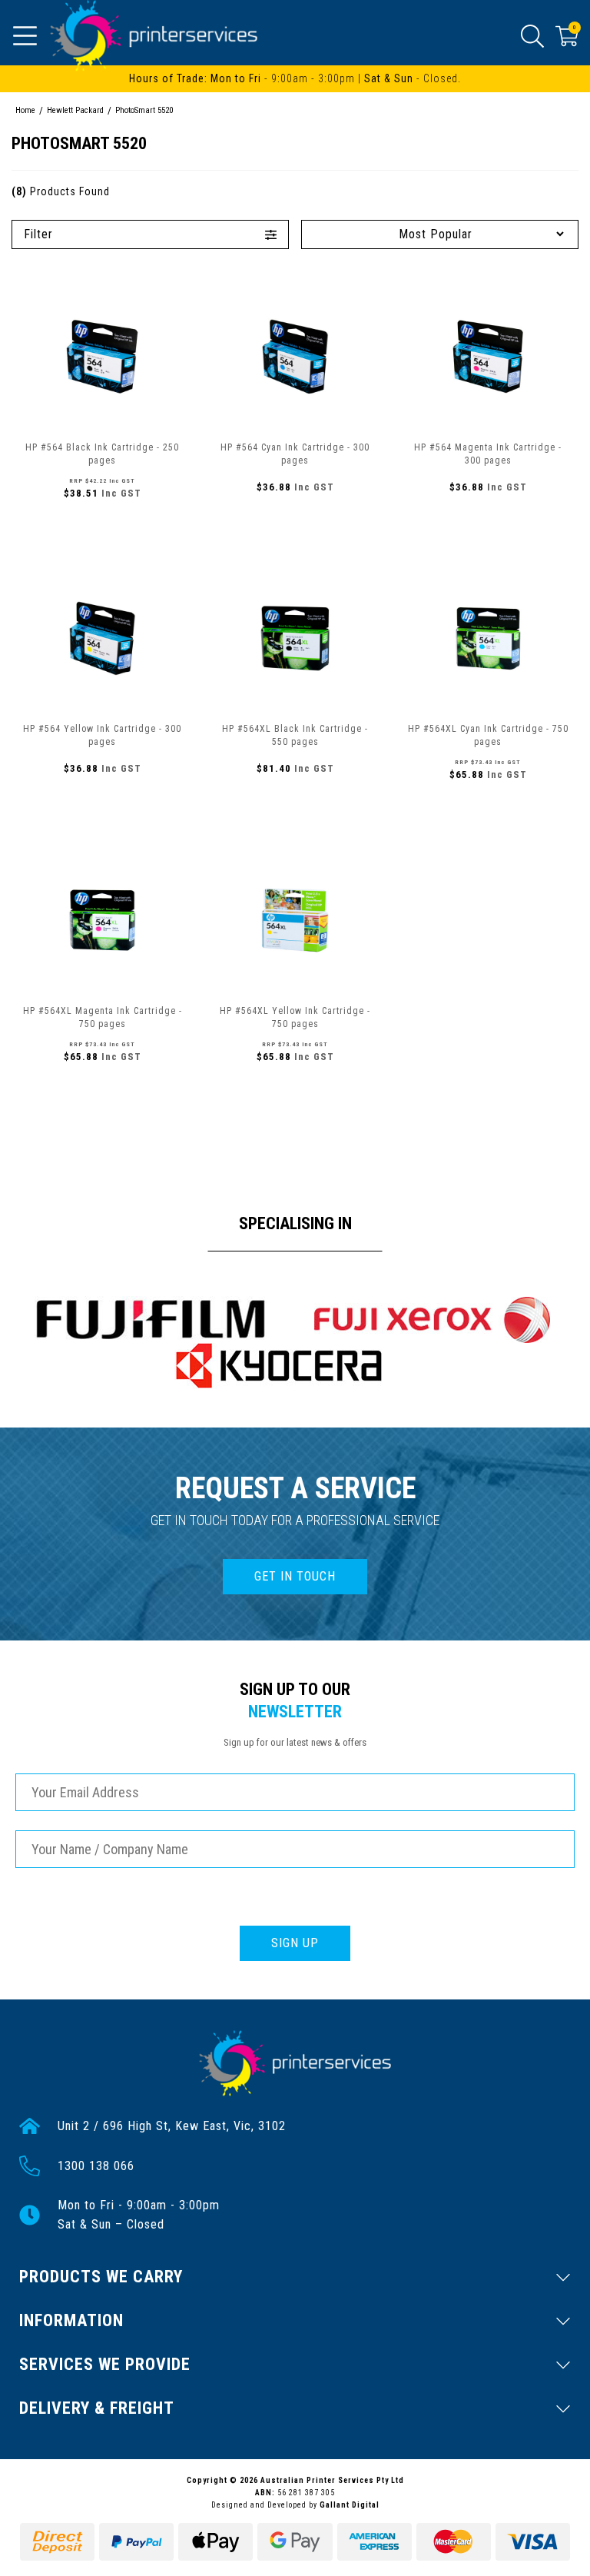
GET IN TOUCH (295, 1576)
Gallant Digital (350, 2505)
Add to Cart (102, 527)
